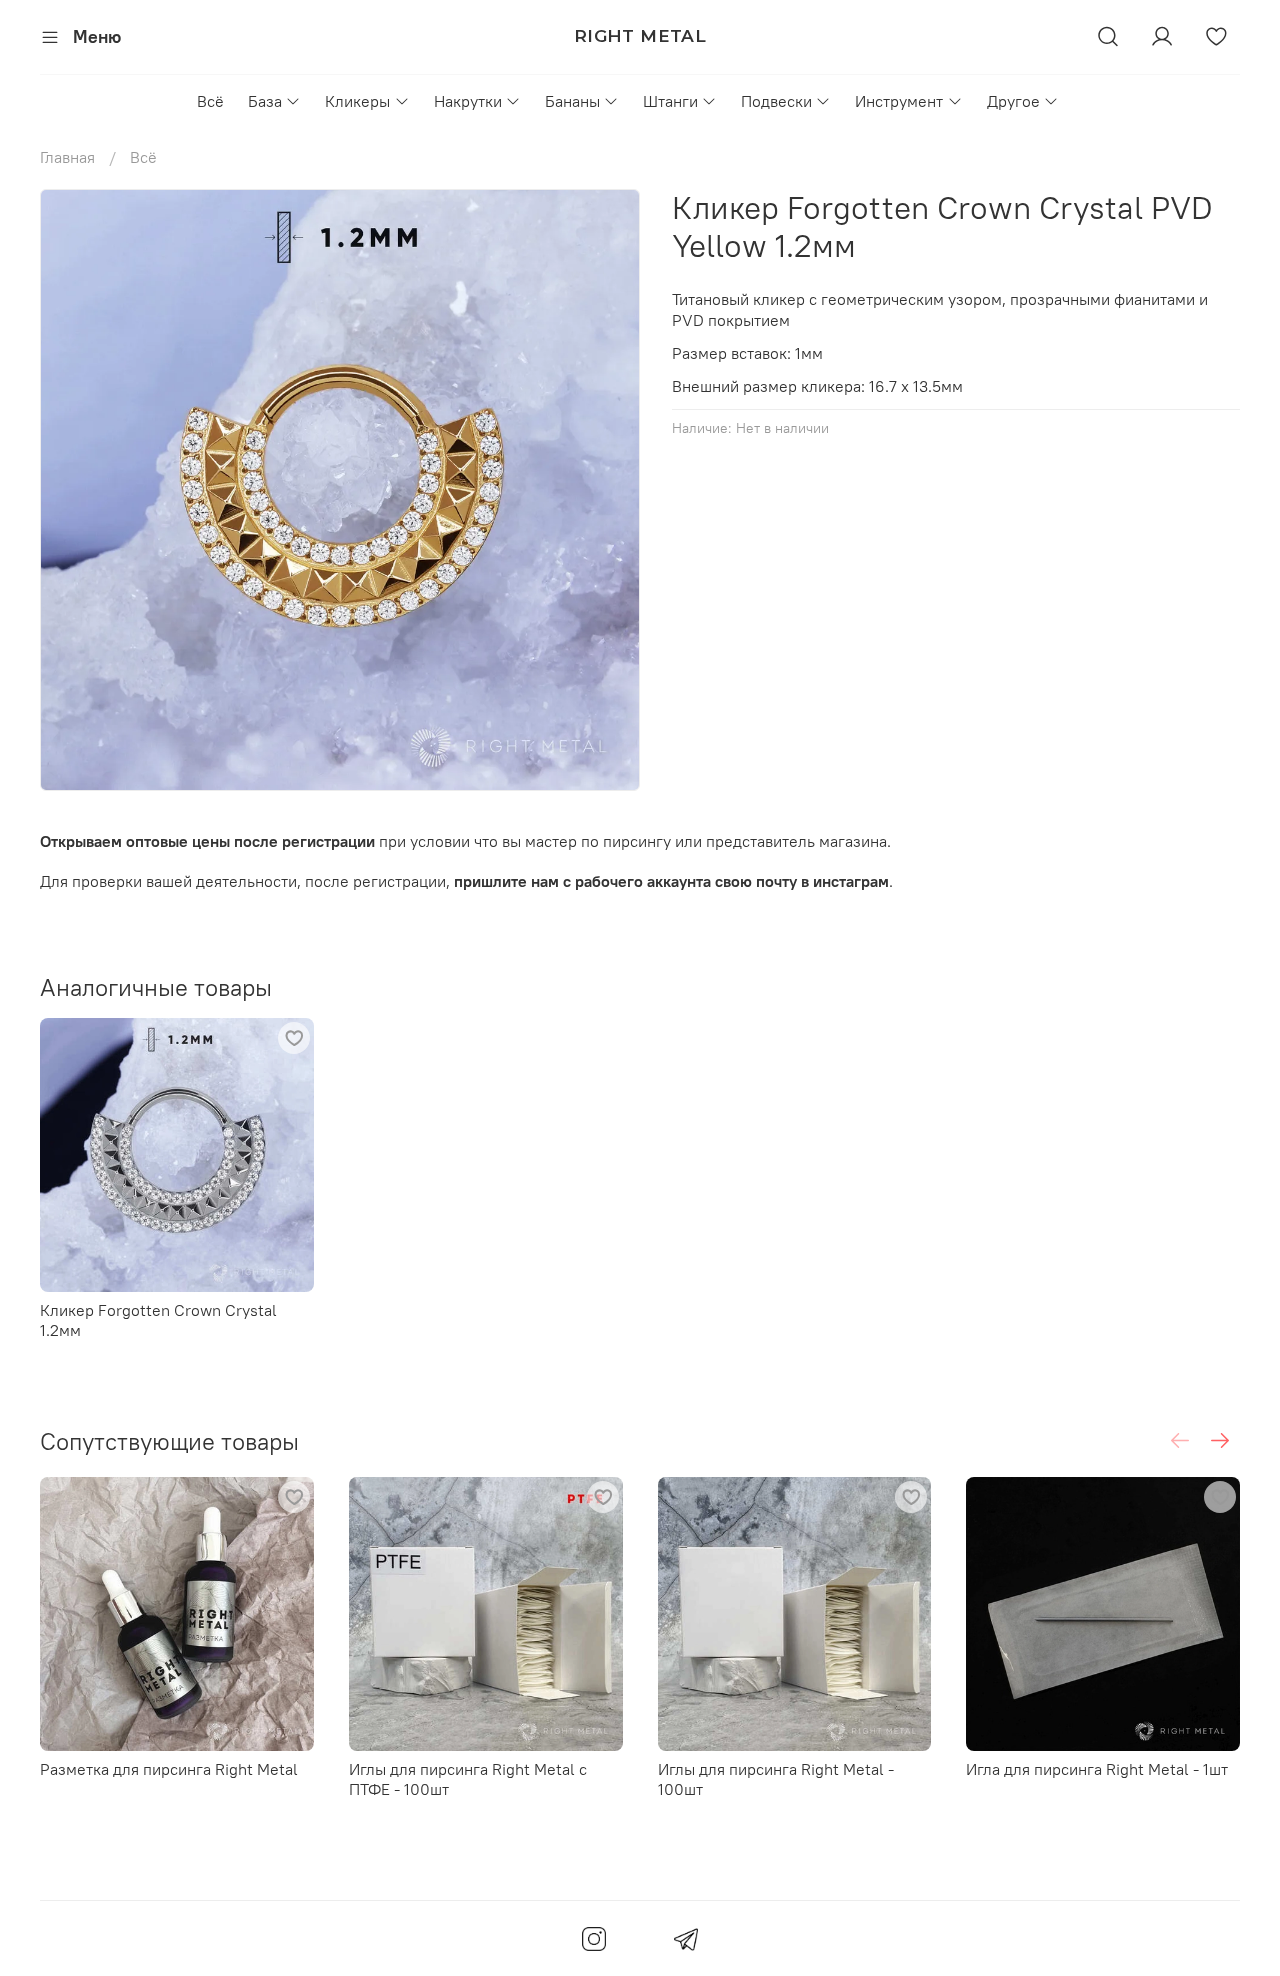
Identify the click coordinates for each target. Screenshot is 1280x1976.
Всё (210, 101)
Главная (67, 157)
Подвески (776, 101)
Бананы (572, 101)
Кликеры (357, 101)
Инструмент (899, 101)
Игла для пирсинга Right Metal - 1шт (1097, 1769)
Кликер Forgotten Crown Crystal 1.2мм (158, 1319)
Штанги (670, 101)
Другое (1013, 101)
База (265, 101)
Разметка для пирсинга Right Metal (169, 1769)
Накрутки (468, 101)
